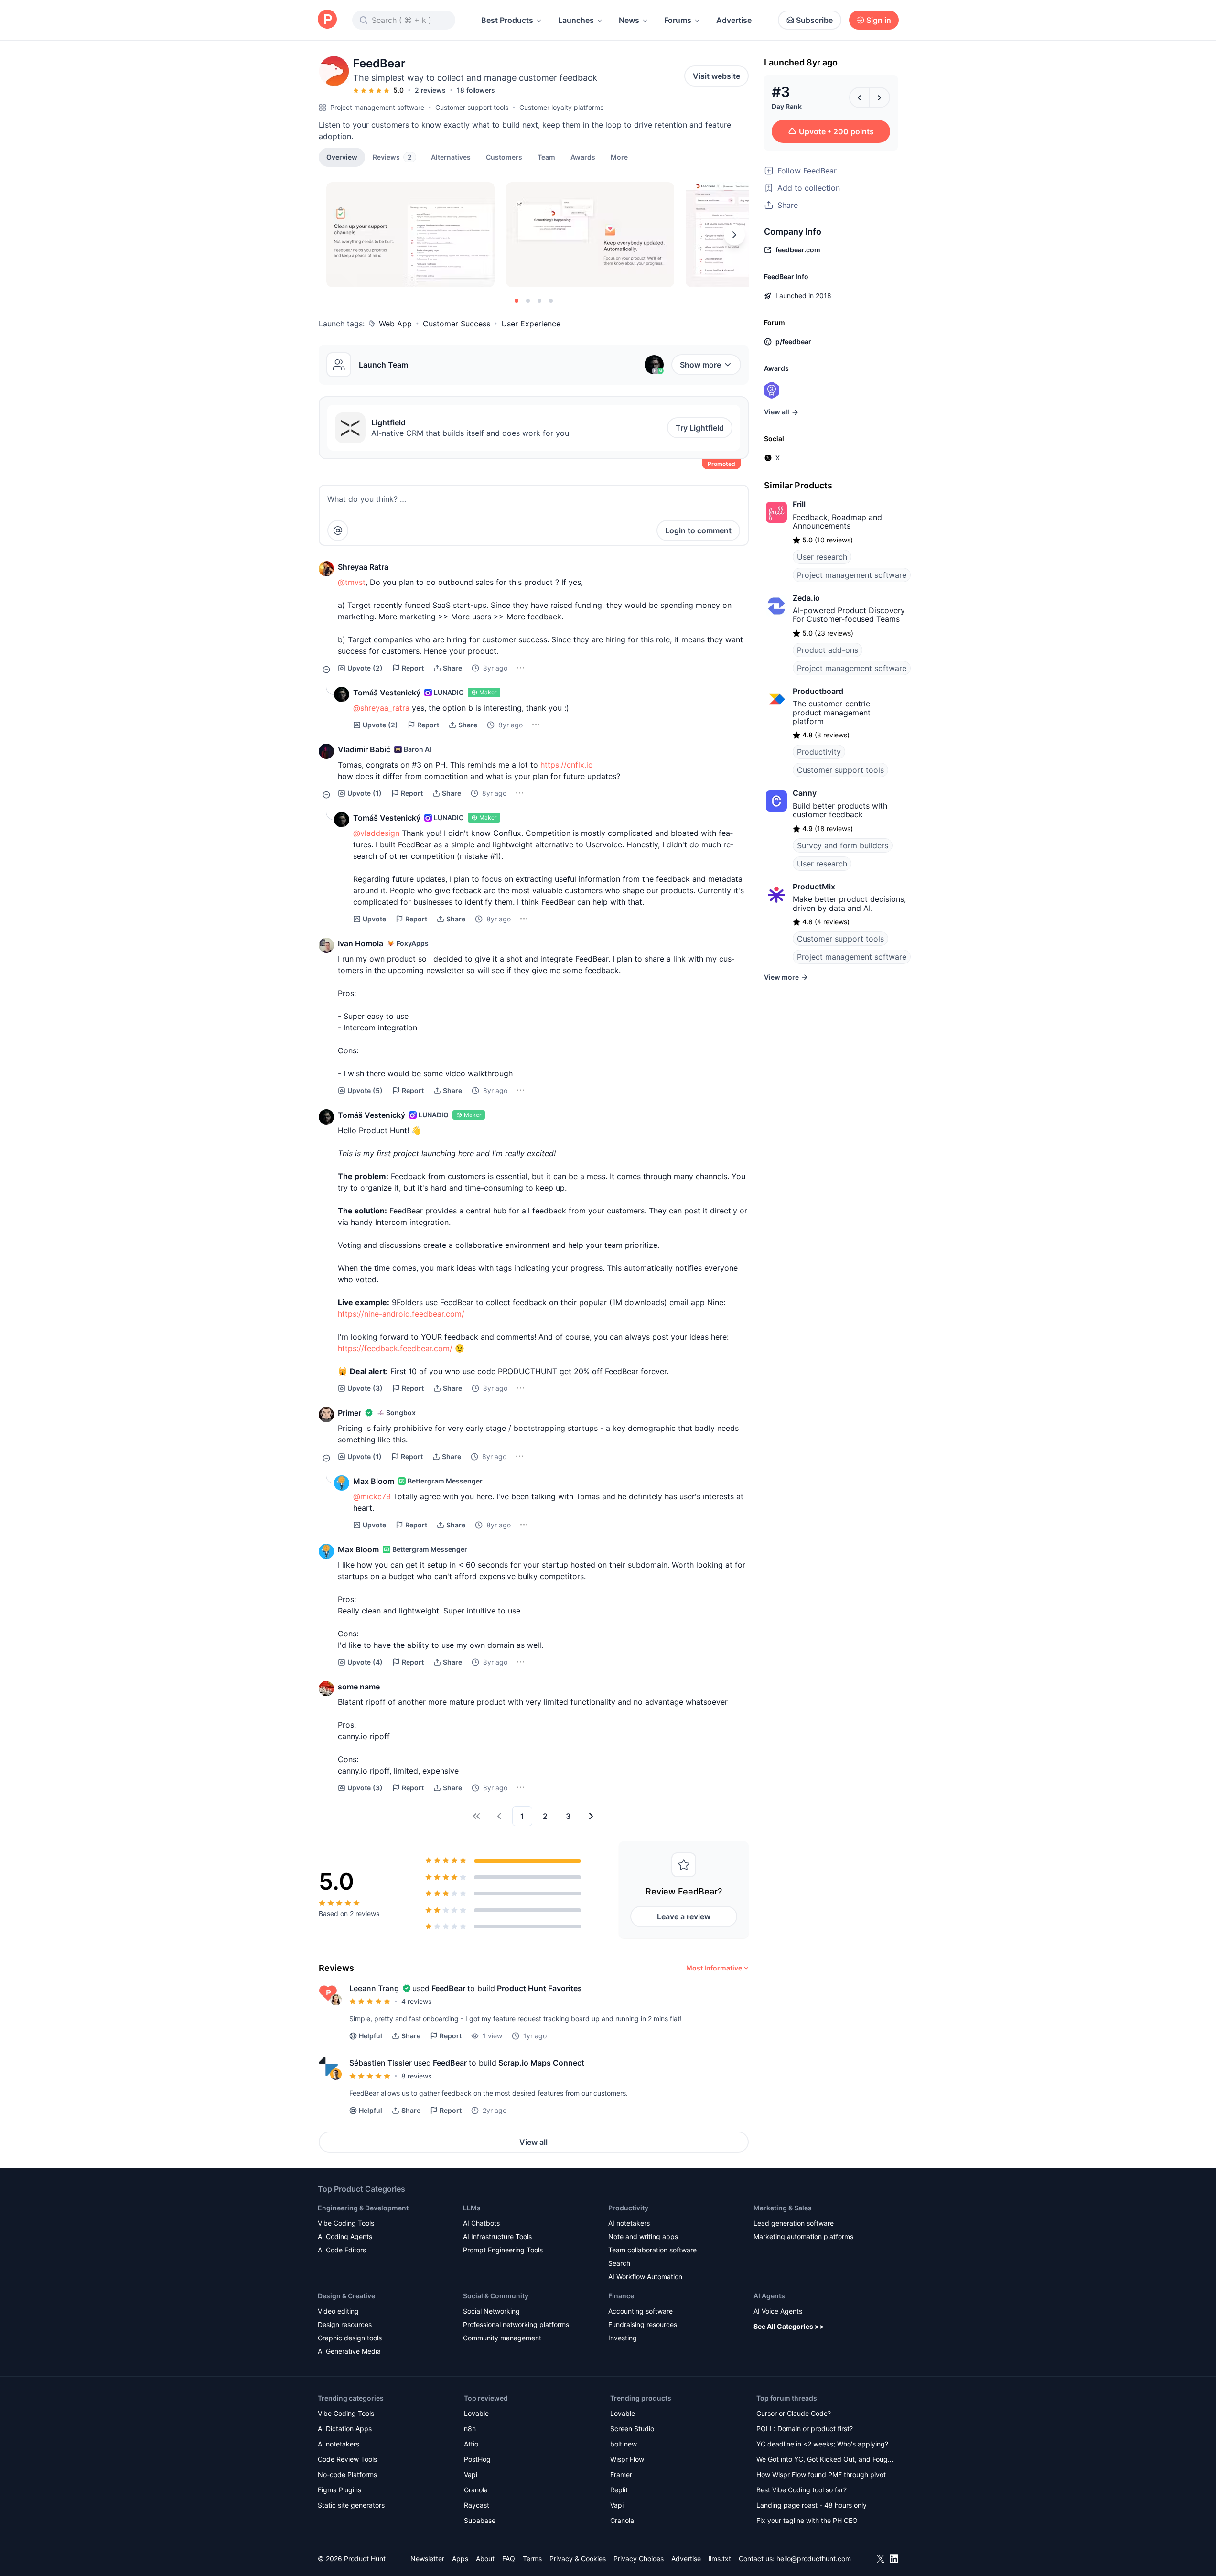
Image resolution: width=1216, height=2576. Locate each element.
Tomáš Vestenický (387, 693)
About (485, 2559)
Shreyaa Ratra (363, 567)
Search (619, 2263)
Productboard (818, 691)
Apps (460, 2559)
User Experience (531, 324)
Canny (805, 793)
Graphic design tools (350, 2338)
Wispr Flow (627, 2459)
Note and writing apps (643, 2236)
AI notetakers (629, 2223)
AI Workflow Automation (645, 2277)
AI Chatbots (481, 2223)
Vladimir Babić (364, 749)
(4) (365, 1662)
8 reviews (416, 2076)
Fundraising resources (643, 2324)
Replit (619, 2490)
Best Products (507, 20)
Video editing (338, 2311)
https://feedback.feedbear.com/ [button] (395, 1348)
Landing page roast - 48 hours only (812, 2505)
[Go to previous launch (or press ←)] (860, 97)
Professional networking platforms (516, 2324)
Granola (476, 2490)
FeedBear (448, 1988)
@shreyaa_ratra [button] (381, 708)
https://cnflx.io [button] (567, 765)
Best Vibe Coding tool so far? (802, 2490)
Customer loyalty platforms (561, 107)
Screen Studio (632, 2429)
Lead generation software (794, 2223)
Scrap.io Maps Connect (541, 2063)
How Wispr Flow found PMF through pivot (821, 2474)
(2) (365, 668)
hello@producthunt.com (814, 2559)
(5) (365, 1090)
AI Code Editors (342, 2250)
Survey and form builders (843, 845)
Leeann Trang (374, 1988)
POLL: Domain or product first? (805, 2429)
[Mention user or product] (338, 530)
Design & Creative (346, 2296)
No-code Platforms (347, 2474)
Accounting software (640, 2311)
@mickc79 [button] (372, 1496)
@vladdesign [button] (376, 833)
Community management (502, 2338)
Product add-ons (828, 650)
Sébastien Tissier (381, 2063)
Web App (395, 324)
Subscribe (814, 20)
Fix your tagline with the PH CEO (807, 2520)
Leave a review (684, 1916)
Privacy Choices (639, 2559)
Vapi (471, 2474)
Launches (576, 20)
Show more (700, 365)
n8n (470, 2429)
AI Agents (769, 2296)
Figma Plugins (339, 2490)
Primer (350, 1413)
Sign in (879, 20)
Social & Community (496, 2296)
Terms (532, 2559)
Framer (621, 2474)
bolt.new (624, 2444)
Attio (471, 2444)
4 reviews (416, 2001)
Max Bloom (374, 1481)
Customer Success (457, 324)
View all (533, 2142)
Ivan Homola (360, 943)
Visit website (716, 76)
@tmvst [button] (352, 582)
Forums (678, 20)
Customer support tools (472, 107)
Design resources (345, 2324)
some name (359, 1687)
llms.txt (720, 2559)
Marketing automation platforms (803, 2236)
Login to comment (698, 530)
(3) (365, 1388)
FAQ (509, 2559)
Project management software (377, 107)
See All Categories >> (789, 2326)
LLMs (472, 2208)
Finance (621, 2296)
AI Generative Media (349, 2351)
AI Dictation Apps (345, 2429)
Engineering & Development (363, 2208)
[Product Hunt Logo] (327, 20)
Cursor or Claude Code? (794, 2413)
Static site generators (351, 2505)
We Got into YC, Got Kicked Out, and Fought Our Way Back (825, 2460)
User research (822, 557)
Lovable (476, 2413)
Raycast (477, 2505)
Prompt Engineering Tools (503, 2250)
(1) (365, 793)
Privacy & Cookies (578, 2559)
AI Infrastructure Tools (497, 2236)
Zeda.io (806, 598)
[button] (619, 157)
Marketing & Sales (783, 2208)
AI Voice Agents (778, 2311)
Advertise (734, 20)
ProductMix (814, 887)
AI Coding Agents (345, 2236)
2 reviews (430, 90)
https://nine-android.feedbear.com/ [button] (401, 1314)
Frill (799, 504)
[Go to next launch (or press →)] (880, 97)
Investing (623, 2338)
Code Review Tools (347, 2459)
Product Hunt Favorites (539, 1988)
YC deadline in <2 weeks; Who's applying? (822, 2444)
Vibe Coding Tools (346, 2223)
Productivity (819, 752)
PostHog (477, 2459)
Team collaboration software (652, 2250)
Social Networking (491, 2311)
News (629, 20)
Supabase (480, 2520)
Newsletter (427, 2559)
